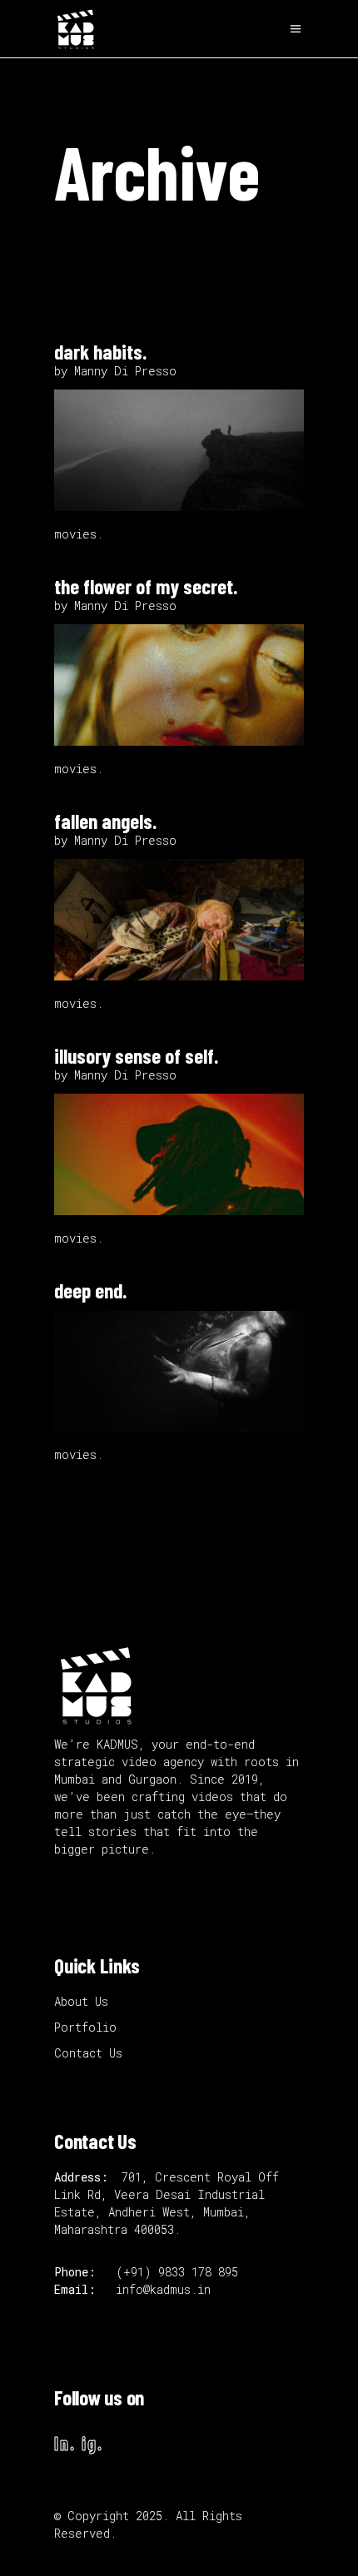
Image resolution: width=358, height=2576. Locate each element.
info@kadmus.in (163, 2289)
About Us (81, 2001)
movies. (79, 534)
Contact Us (88, 2053)
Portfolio (85, 2027)
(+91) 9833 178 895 (180, 2272)
